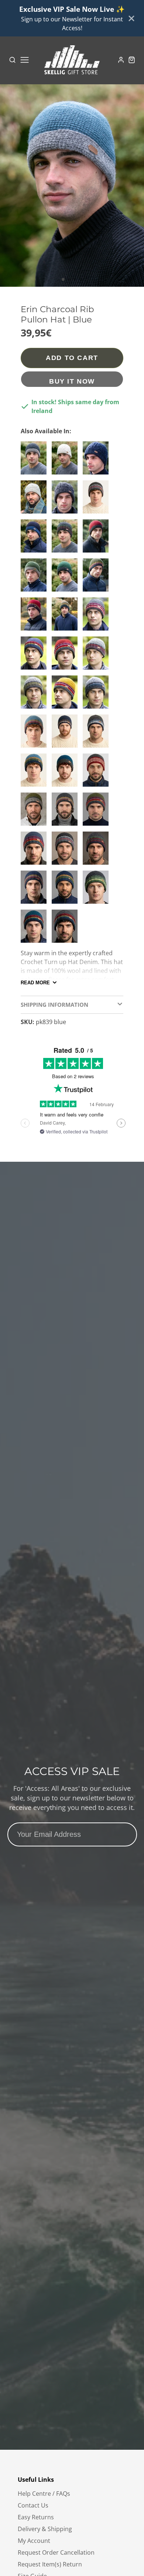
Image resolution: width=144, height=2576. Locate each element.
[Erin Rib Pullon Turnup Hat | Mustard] (66, 695)
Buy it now (72, 381)
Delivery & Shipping (45, 2529)
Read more (35, 983)
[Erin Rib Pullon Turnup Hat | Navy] (35, 656)
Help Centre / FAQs (44, 2494)
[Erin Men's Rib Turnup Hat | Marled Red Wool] (97, 656)
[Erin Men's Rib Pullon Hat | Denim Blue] (35, 734)
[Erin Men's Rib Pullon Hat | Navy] (66, 890)
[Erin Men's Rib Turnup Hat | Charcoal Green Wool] (97, 851)
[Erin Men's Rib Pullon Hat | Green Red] (97, 812)
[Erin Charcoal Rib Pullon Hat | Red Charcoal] (97, 539)
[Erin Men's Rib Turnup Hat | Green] (66, 617)
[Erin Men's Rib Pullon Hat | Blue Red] (35, 851)
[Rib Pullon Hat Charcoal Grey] (66, 851)
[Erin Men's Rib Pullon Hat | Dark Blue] (35, 890)
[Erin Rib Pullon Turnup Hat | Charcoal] (66, 929)
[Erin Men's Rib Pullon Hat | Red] (35, 617)
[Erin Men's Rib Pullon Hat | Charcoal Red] (97, 773)
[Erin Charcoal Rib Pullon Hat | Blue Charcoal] (66, 773)
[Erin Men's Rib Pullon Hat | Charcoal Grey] (97, 500)
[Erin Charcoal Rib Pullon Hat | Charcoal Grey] (35, 461)
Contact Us (33, 2505)
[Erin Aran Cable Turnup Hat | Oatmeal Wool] (35, 500)
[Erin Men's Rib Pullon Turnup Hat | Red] (66, 656)
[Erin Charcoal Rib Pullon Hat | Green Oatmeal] (35, 578)
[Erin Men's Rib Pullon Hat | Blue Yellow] (35, 773)
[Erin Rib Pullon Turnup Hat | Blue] (97, 734)
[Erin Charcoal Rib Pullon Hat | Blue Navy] (35, 539)
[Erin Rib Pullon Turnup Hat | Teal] (35, 929)
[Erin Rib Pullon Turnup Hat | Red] (97, 617)
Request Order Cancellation (56, 2552)
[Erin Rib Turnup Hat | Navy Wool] (66, 734)
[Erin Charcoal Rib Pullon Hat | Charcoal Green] (66, 578)
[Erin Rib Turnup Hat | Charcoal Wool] (66, 812)
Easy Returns (36, 2517)
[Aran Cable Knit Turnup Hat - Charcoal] (66, 500)
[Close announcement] (131, 18)
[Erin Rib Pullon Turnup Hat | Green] (97, 890)
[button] (63, 279)
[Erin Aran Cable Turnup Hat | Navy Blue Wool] (97, 461)
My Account (34, 2541)
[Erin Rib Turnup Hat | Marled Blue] (97, 695)
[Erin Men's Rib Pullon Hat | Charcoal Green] (66, 539)
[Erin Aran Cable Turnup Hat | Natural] (66, 461)
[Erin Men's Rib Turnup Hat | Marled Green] (35, 695)
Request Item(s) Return (50, 2564)
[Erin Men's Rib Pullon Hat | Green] (97, 578)
